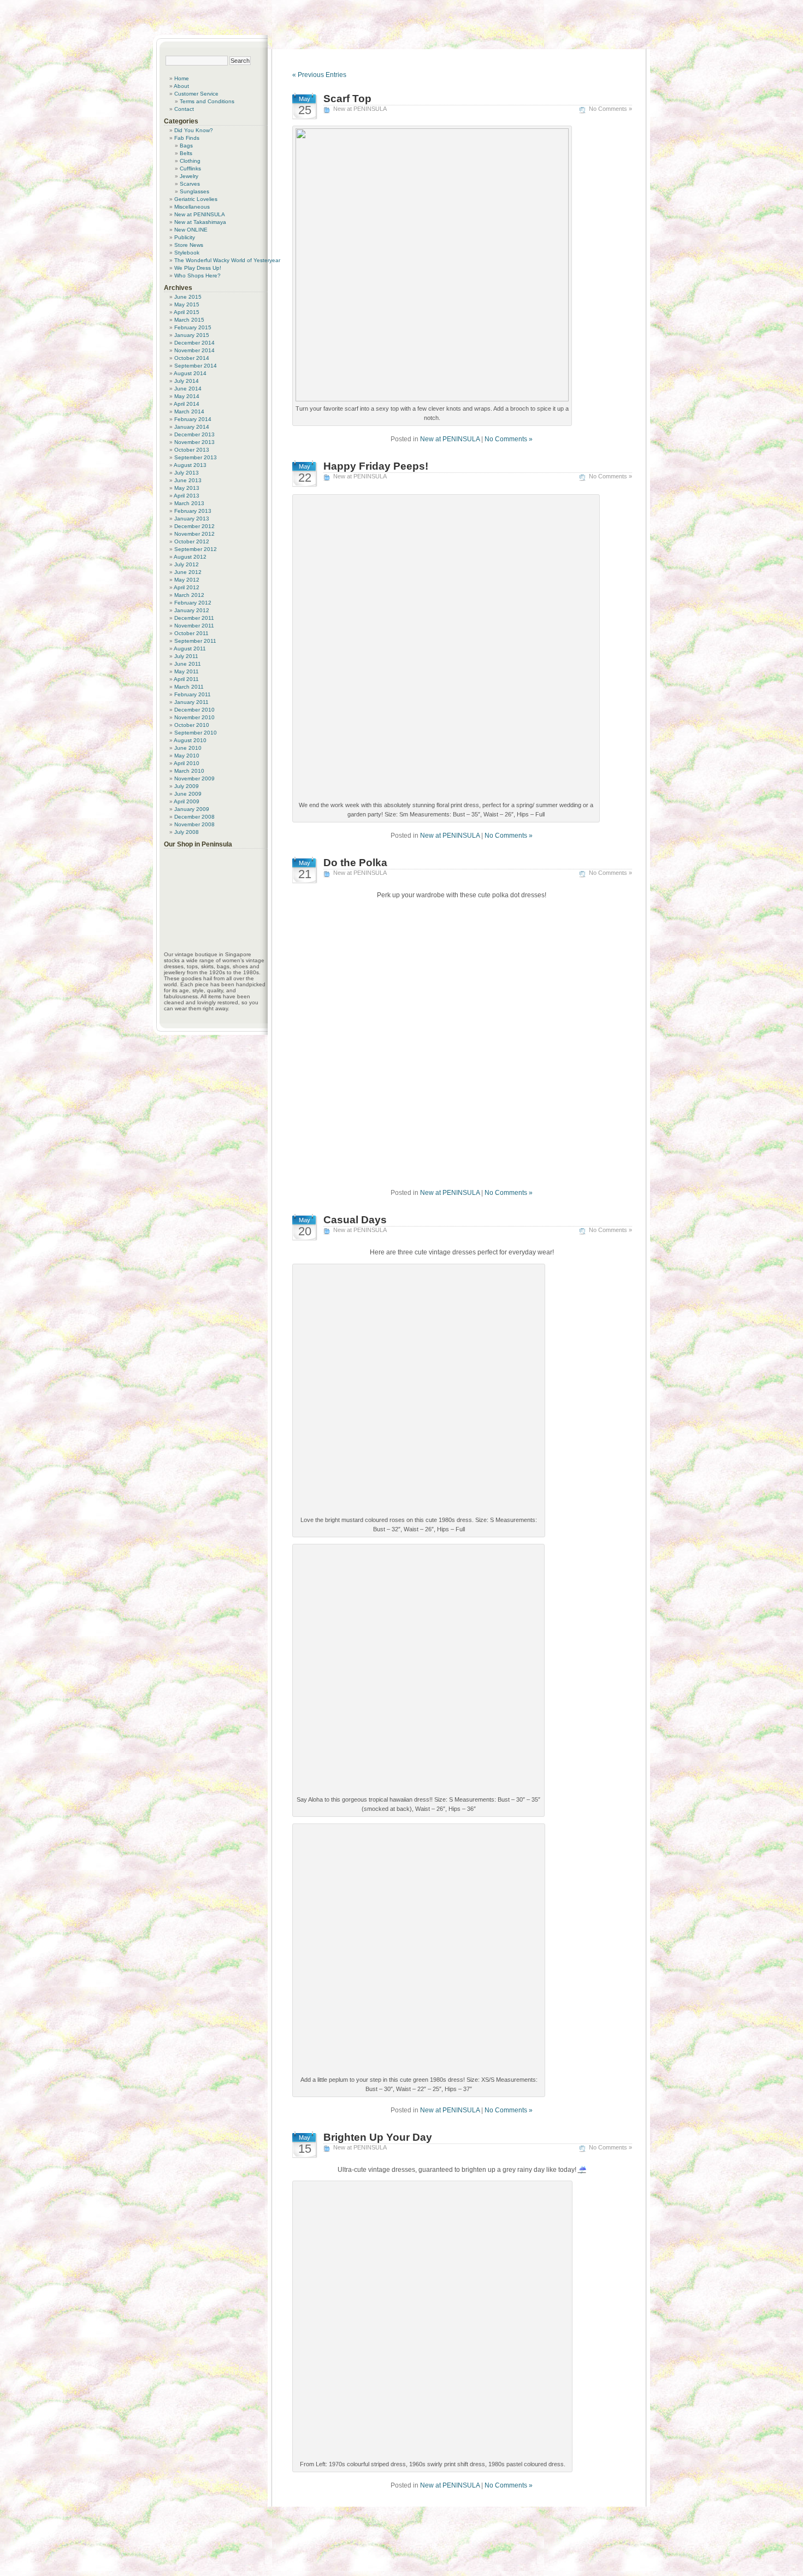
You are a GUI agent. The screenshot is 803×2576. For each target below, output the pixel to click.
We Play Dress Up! (198, 268)
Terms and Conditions (207, 101)
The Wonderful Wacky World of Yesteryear (227, 260)
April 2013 (187, 496)
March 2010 (189, 771)
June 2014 (188, 389)
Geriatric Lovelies (196, 199)
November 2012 (194, 534)
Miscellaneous (192, 207)
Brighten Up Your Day (378, 2137)
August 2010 (190, 740)
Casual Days (355, 1220)
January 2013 (192, 519)
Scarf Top (347, 99)
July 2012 (187, 564)
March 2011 (189, 687)
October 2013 (192, 450)
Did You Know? (194, 130)
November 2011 (194, 626)
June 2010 (188, 748)
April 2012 (187, 587)
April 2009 (187, 801)
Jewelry (189, 176)
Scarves (190, 184)
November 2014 (194, 350)
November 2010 (194, 717)
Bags (186, 146)
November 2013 (194, 442)
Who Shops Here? (197, 276)
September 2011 (195, 641)
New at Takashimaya (200, 222)
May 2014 (187, 396)
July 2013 (187, 473)
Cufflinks (190, 168)
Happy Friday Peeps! (376, 466)
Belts (186, 153)
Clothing (190, 161)
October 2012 (192, 541)
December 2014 (194, 343)
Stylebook (187, 253)
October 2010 (192, 725)
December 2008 (194, 817)
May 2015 (187, 304)
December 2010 (194, 710)
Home (182, 78)
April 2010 (187, 763)
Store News (189, 245)
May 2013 (187, 488)
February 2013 (193, 511)
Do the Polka (355, 863)
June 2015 (188, 297)
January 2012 (192, 610)
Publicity (185, 237)
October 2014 (192, 358)
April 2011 (186, 679)
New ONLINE (191, 230)
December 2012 (194, 526)
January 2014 (192, 427)
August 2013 (190, 465)
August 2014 (190, 373)
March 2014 (189, 411)
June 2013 (188, 480)
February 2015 (193, 327)
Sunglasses (194, 191)
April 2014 (187, 404)
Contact (184, 109)
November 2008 (194, 824)
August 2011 (190, 649)
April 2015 (187, 312)
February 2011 (193, 694)
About (181, 86)
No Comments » (610, 109)
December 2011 (194, 618)
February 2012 (193, 603)
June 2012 (188, 572)
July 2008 (187, 832)
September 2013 (196, 457)
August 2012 (190, 557)
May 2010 (187, 756)
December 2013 (194, 434)
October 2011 (191, 633)
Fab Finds (187, 138)
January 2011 (191, 702)
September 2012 (196, 549)
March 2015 (189, 320)
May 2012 (187, 580)
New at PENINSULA (360, 109)
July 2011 (186, 656)
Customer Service (196, 94)
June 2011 (188, 664)
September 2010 (196, 733)
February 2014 (193, 419)
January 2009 (192, 809)
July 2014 (187, 381)
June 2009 (188, 794)
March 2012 (189, 595)
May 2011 (187, 671)
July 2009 (187, 786)
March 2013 (189, 503)
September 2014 (196, 366)
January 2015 (192, 335)
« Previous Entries (319, 75)
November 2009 (194, 778)
